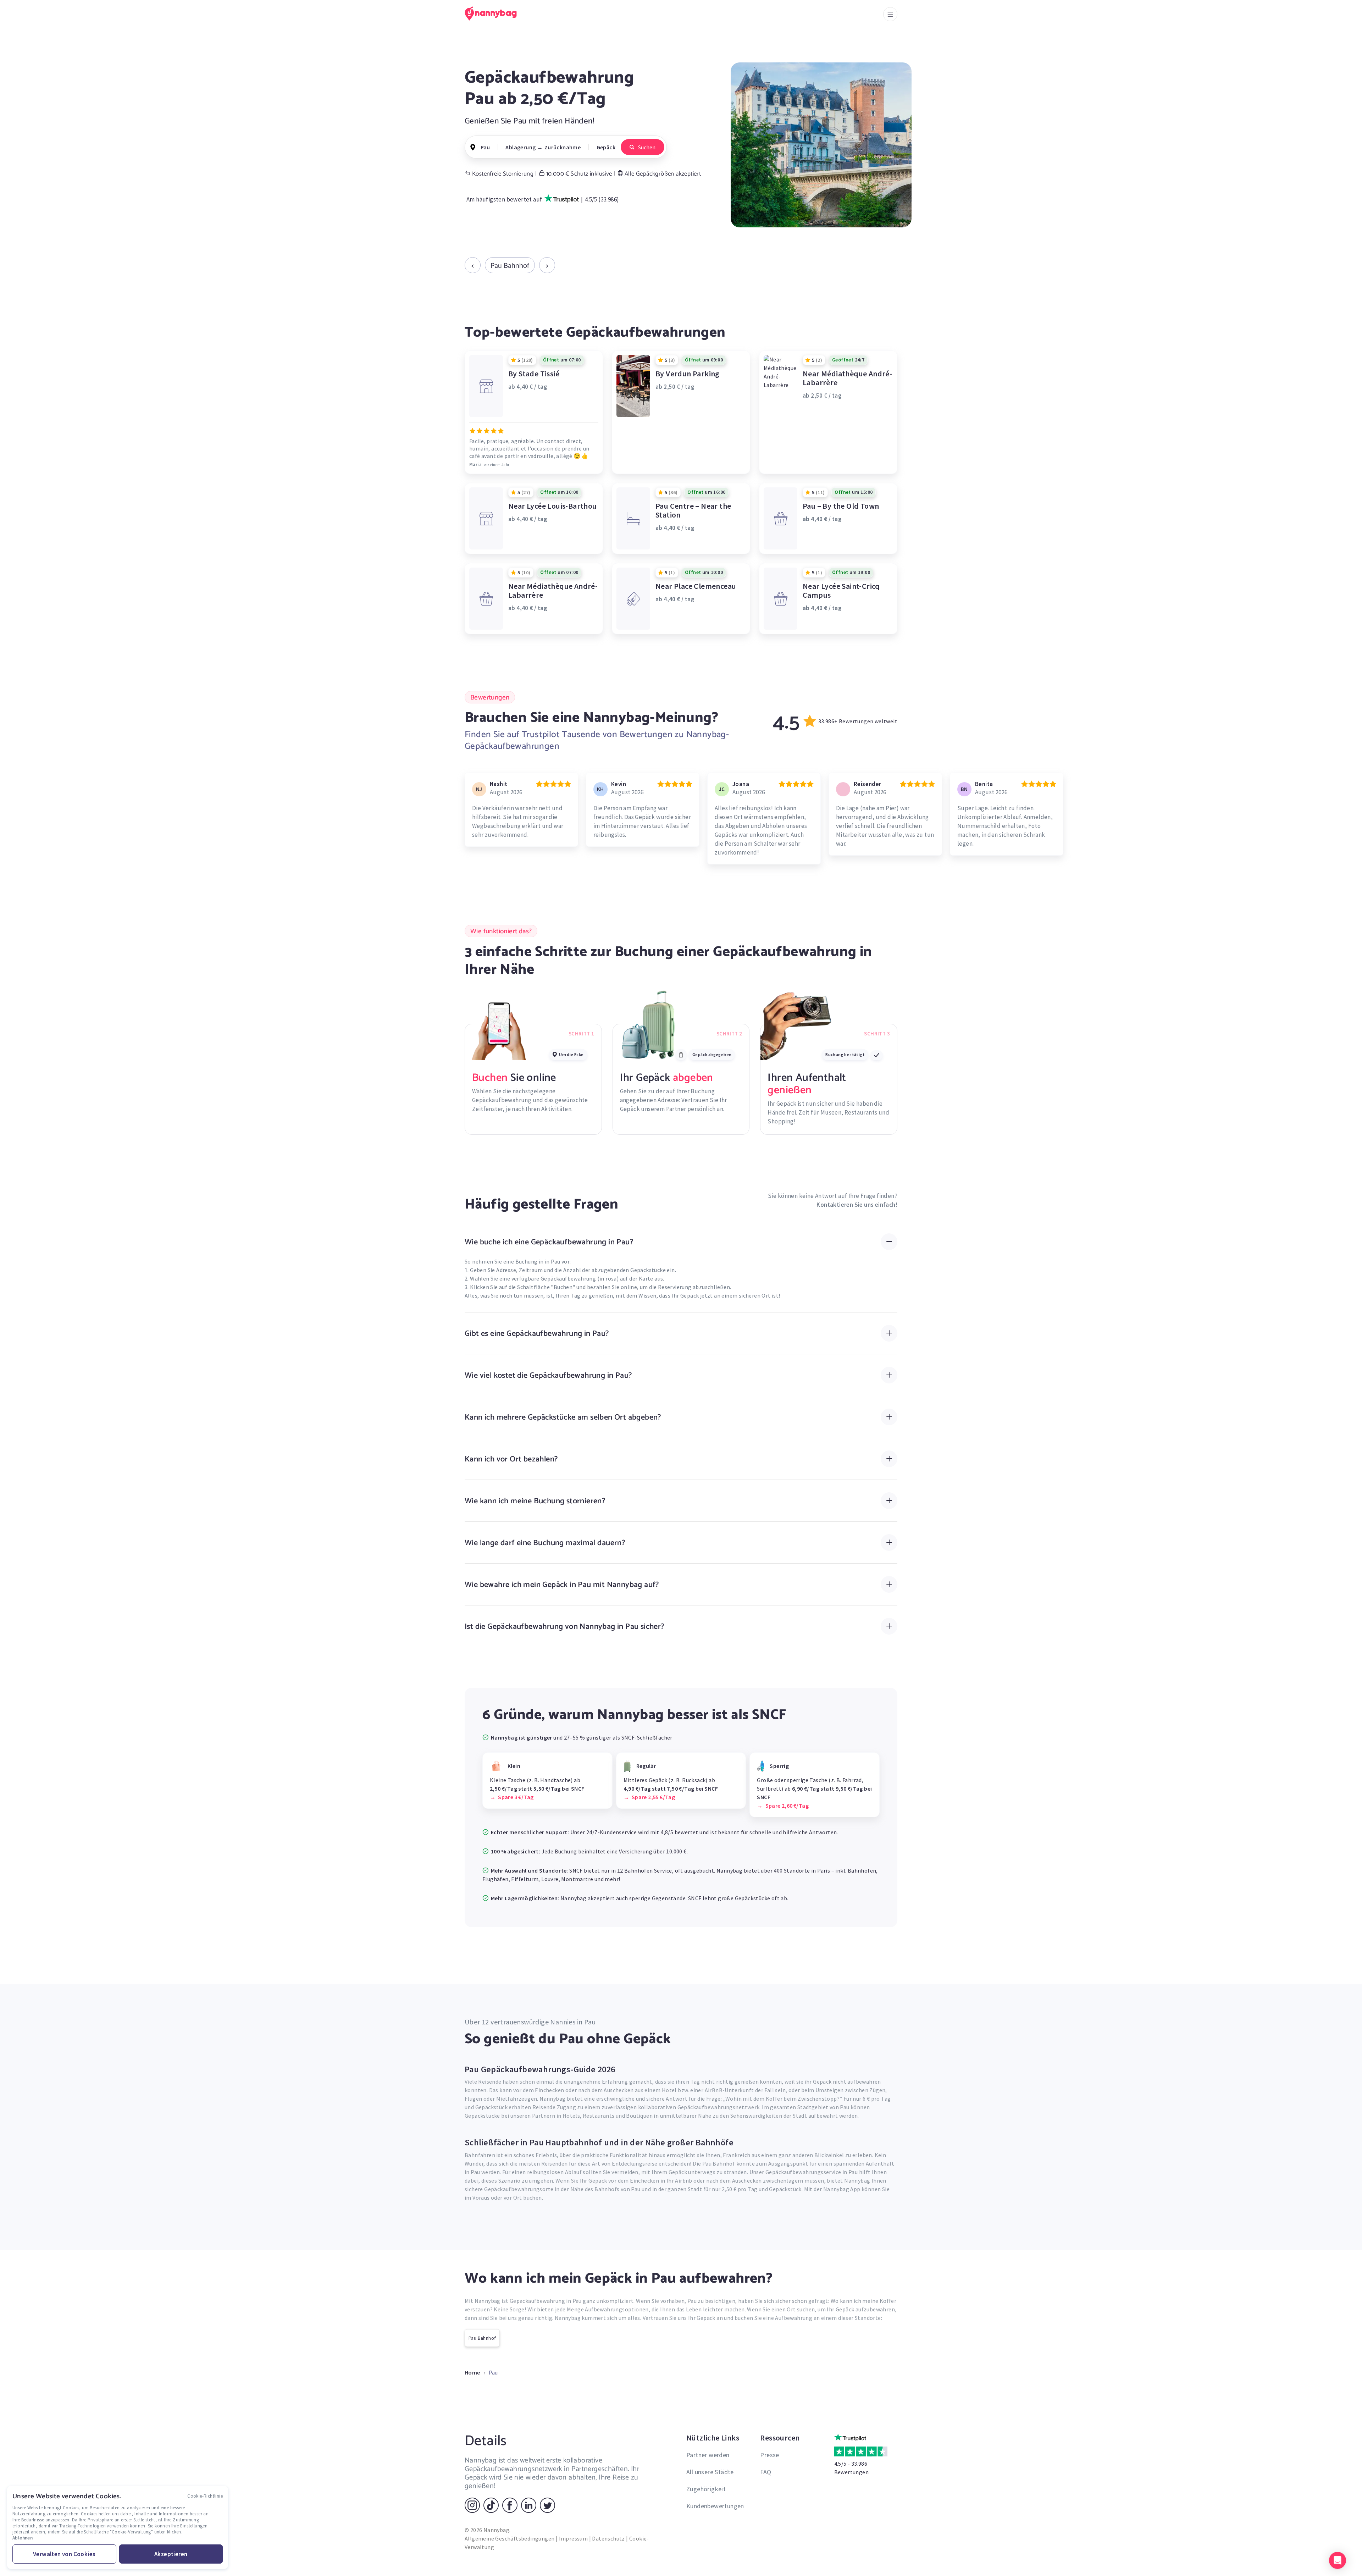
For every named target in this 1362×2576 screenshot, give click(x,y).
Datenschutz (608, 2538)
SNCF (576, 1870)
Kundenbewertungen (715, 2506)
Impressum (574, 2538)
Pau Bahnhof (510, 265)
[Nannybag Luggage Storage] (495, 13)
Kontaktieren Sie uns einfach (856, 1205)
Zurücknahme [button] (563, 147)
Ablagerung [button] (521, 147)
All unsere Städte (710, 2472)
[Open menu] (890, 14)
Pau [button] (485, 147)
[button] (1338, 2560)
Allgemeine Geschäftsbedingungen (510, 2538)
